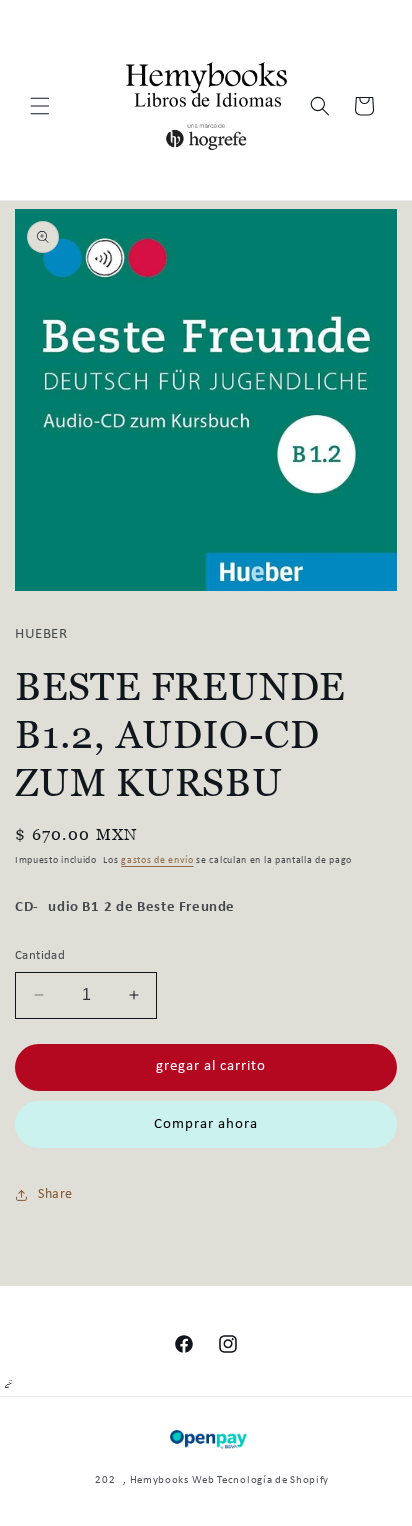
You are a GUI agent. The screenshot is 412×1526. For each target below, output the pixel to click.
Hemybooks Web (172, 1480)
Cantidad (40, 955)
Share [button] (55, 1194)
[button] (40, 106)
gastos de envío (157, 860)
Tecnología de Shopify (273, 1480)
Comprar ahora (206, 1124)
